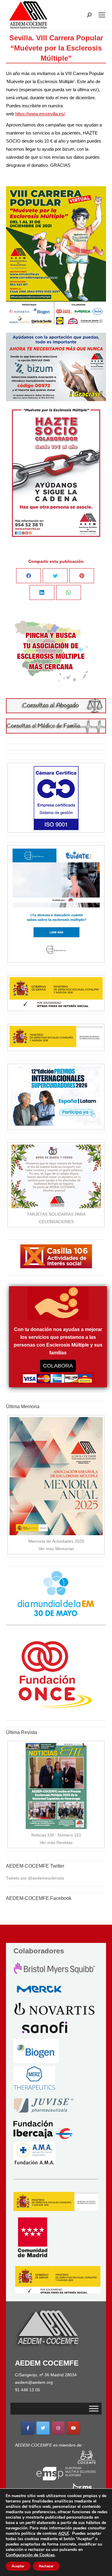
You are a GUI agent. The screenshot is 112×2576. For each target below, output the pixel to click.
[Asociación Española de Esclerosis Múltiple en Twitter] (43, 2428)
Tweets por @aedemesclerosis (35, 1878)
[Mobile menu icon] (102, 15)
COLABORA (58, 1366)
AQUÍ (63, 2533)
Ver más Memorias (56, 1549)
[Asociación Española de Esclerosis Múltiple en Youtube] (73, 2428)
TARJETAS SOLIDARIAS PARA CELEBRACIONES (56, 1218)
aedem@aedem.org (34, 2382)
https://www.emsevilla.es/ (40, 114)
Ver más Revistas (56, 1842)
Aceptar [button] (18, 2566)
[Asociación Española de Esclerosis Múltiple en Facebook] (28, 2428)
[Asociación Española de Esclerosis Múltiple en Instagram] (58, 2428)
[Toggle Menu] (94, 2409)
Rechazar (46, 2566)
